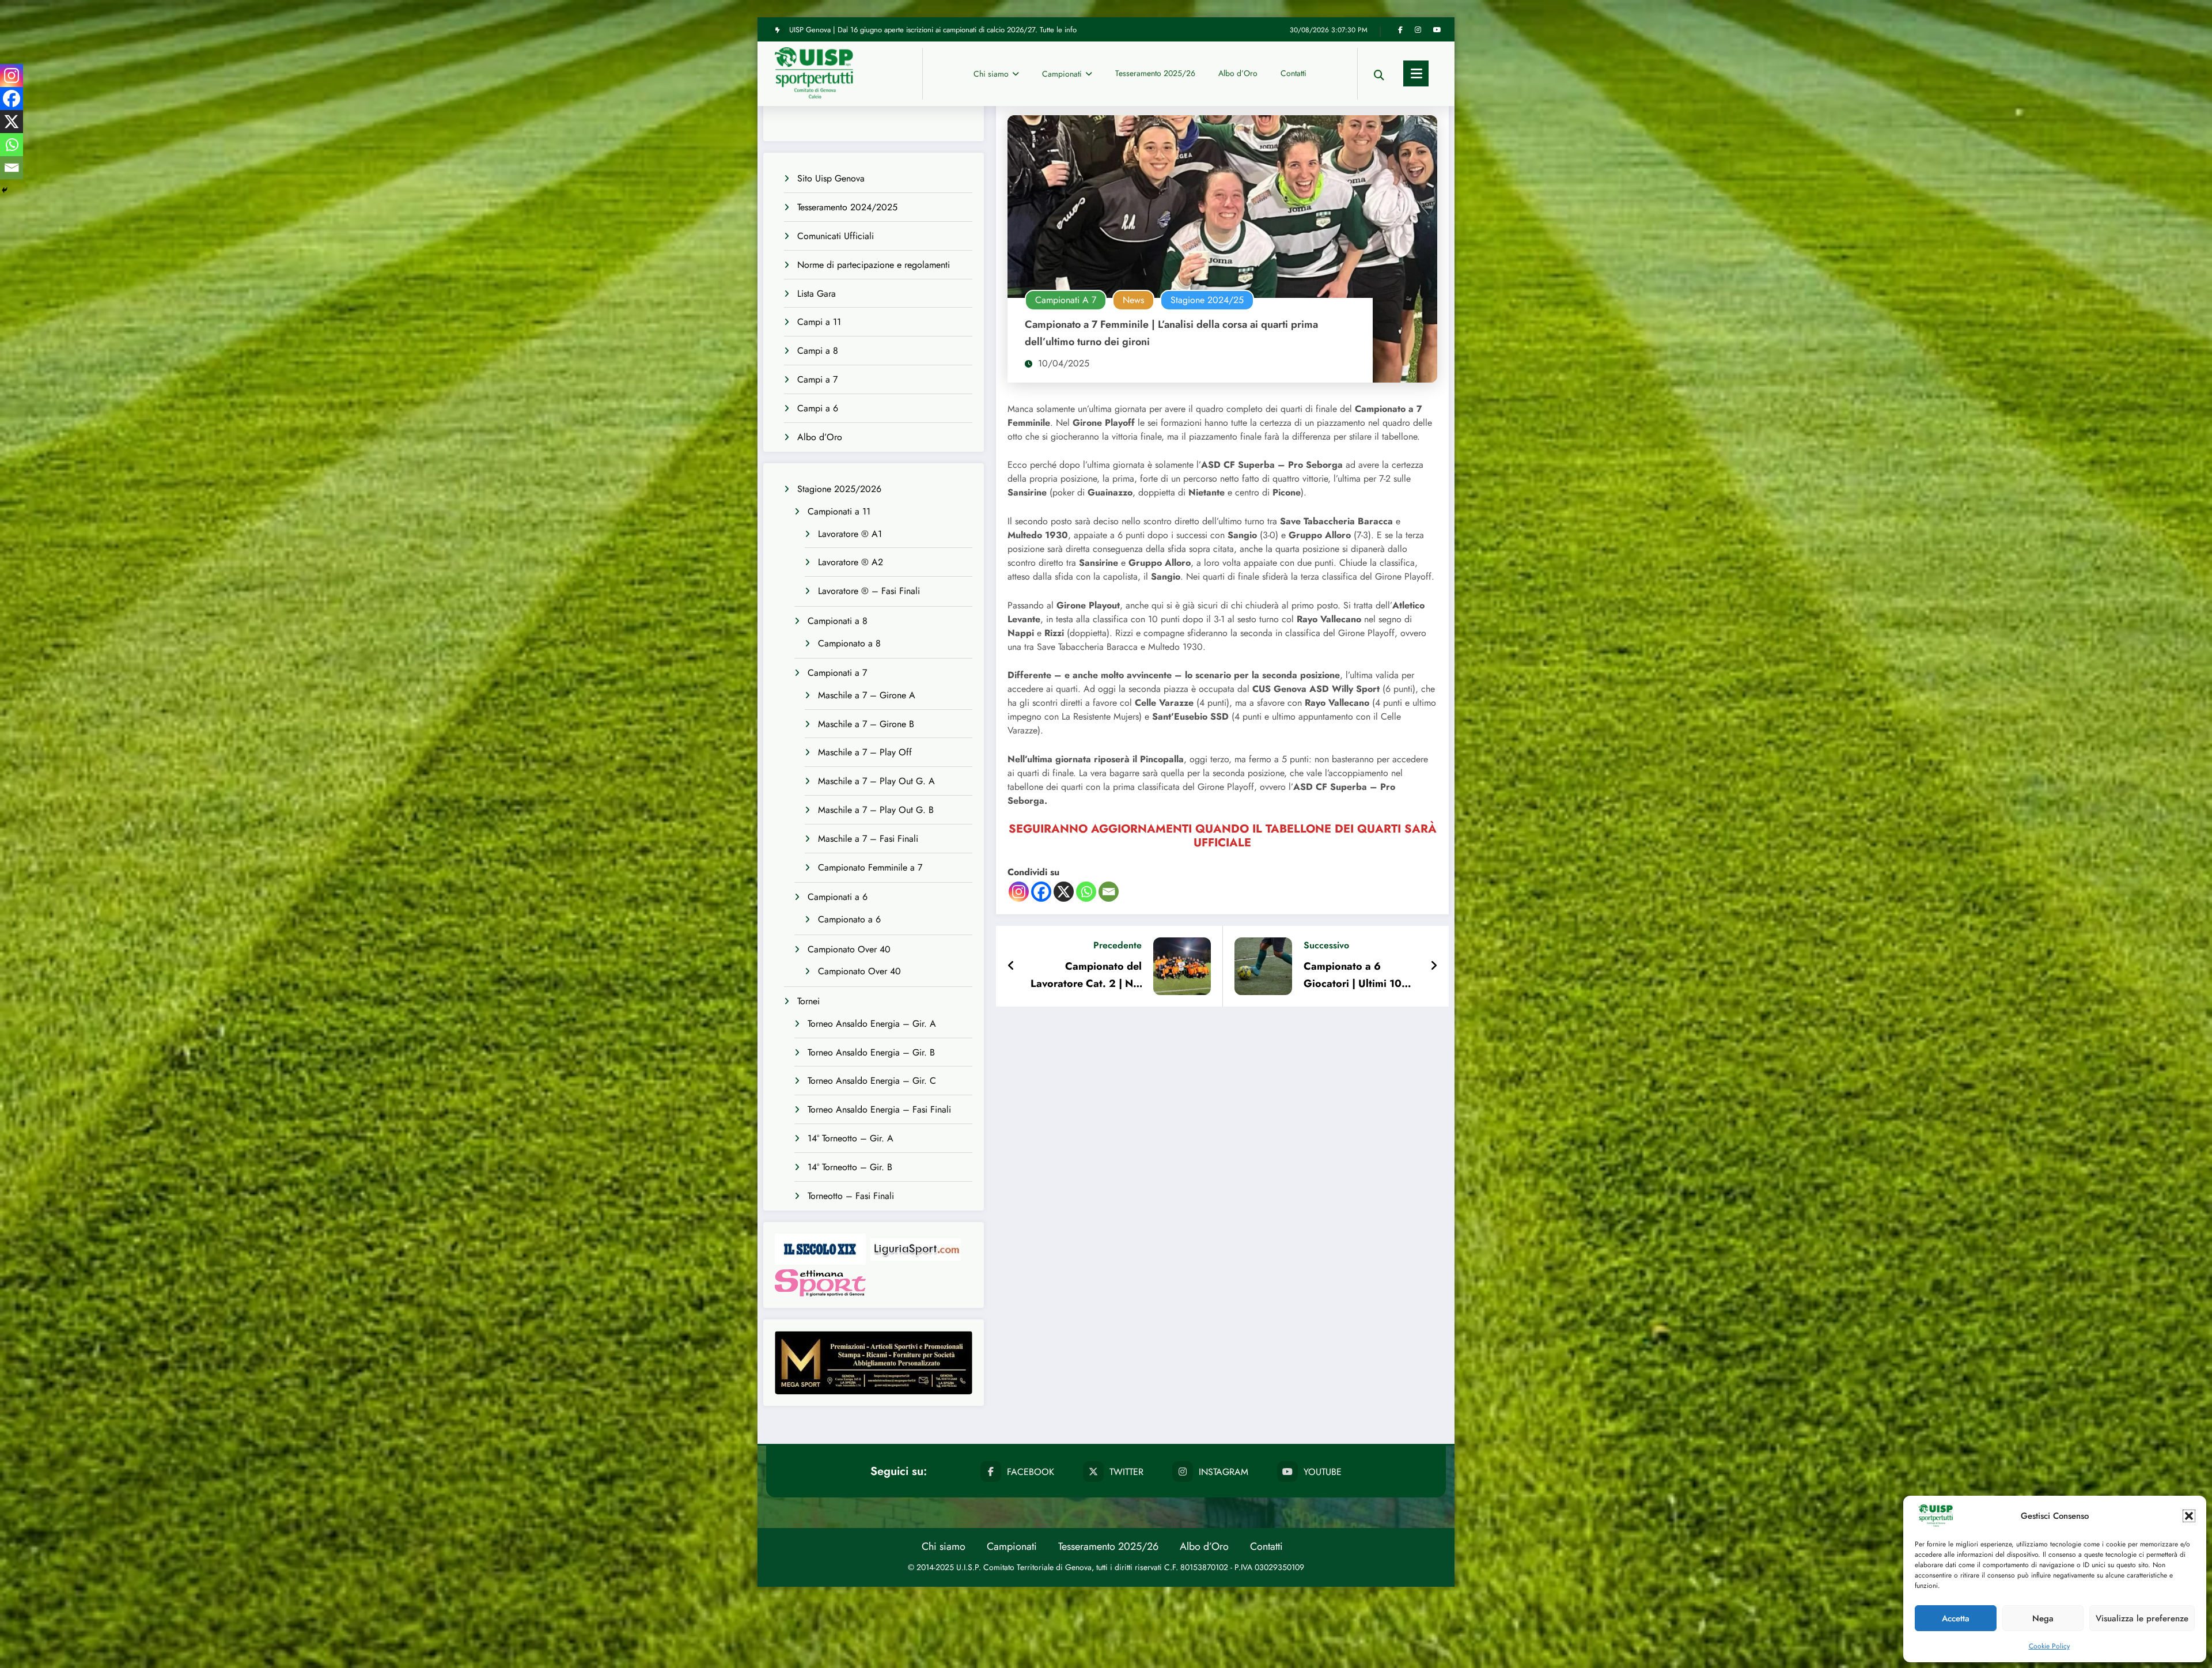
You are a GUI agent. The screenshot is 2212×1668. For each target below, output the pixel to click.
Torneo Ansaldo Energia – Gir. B (871, 1052)
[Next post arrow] (1434, 966)
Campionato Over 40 (849, 949)
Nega (2043, 1618)
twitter (1126, 1472)
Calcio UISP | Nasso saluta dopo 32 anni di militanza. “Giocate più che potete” (913, 30)
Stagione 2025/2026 (839, 489)
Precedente (1118, 945)
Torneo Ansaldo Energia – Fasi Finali (879, 1109)
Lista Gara (817, 294)
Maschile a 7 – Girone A (867, 695)
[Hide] (5, 190)
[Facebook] (1041, 892)
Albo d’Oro (1238, 73)
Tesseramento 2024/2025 (847, 207)
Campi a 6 (818, 408)
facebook (1031, 1472)
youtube (1323, 1472)
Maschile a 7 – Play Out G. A (876, 781)
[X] (1064, 892)
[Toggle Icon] (1416, 73)
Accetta (1956, 1618)
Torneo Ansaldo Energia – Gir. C (872, 1081)
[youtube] (1437, 30)
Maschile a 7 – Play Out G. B (876, 810)
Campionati (1062, 74)
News (1133, 300)
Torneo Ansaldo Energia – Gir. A (872, 1024)
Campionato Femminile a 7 (870, 867)
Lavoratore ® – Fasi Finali (869, 591)
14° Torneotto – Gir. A (851, 1138)
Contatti (1294, 73)
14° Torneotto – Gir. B (850, 1167)
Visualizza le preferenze (2142, 1618)
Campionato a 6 (849, 919)
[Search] (1379, 73)
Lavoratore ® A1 (850, 534)
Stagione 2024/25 (1207, 300)
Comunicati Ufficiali (836, 236)
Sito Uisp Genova (831, 178)
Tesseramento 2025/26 (1155, 73)
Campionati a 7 (837, 673)
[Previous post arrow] (1011, 966)
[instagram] (1418, 30)
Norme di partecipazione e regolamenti (874, 265)
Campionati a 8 (838, 621)
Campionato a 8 (849, 643)
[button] (2189, 1516)
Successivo (1326, 945)
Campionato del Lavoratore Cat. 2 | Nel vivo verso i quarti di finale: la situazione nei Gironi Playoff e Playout (1085, 975)
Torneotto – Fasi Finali (851, 1196)
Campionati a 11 (839, 511)
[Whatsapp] (1086, 892)
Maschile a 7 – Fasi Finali (868, 839)
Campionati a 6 (838, 897)
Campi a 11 (819, 322)
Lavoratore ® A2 (851, 562)
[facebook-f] (1400, 30)
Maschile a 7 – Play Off (865, 752)
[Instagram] (1019, 892)
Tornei (808, 1001)
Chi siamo (991, 74)
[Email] (1109, 892)
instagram (1224, 1472)
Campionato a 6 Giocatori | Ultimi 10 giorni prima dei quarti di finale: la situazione (1357, 975)
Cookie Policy (2049, 1646)
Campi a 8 (818, 351)
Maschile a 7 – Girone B (866, 724)
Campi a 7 (817, 379)
